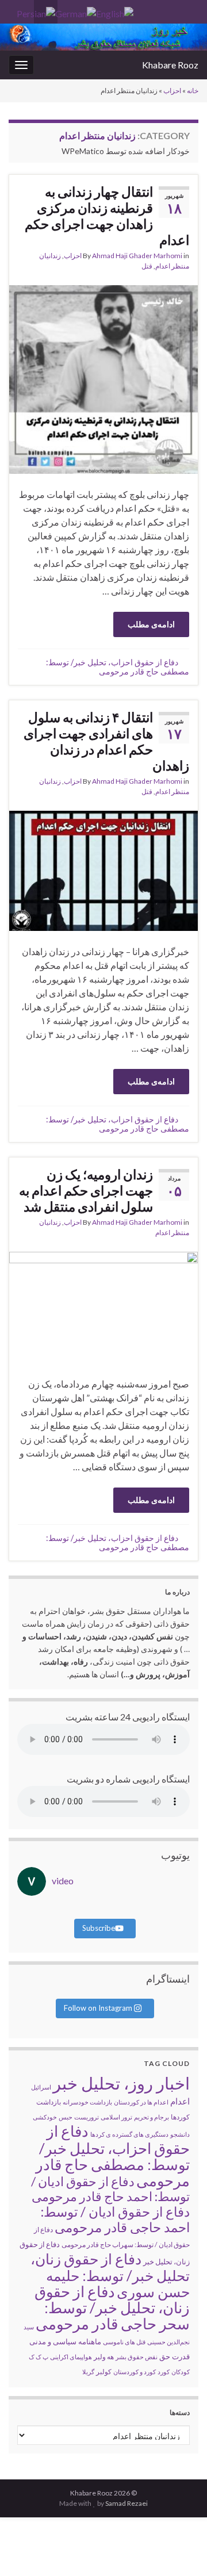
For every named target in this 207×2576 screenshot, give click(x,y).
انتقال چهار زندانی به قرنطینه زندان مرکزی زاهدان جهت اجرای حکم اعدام (107, 216)
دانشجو (180, 2134)
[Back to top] (26, 2550)
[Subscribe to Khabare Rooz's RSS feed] (14, 9)
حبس (66, 2117)
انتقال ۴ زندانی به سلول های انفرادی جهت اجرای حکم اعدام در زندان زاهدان (106, 741)
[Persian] (36, 12)
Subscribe (99, 1928)
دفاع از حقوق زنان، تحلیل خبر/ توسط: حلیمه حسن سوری (110, 2275)
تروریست (87, 2117)
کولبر (104, 2372)
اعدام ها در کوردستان (141, 2102)
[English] (115, 12)
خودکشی (45, 2117)
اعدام (180, 2101)
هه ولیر (104, 2357)
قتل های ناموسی (124, 2342)
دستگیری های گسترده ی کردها (129, 2134)
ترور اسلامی (116, 2117)
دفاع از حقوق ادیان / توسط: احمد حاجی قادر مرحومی (115, 2219)
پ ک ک (39, 2357)
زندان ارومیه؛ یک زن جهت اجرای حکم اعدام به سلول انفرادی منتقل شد (86, 1190)
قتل (147, 266)
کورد (164, 2372)
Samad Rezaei (126, 2503)
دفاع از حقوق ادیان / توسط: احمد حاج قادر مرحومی (110, 2189)
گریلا (88, 2372)
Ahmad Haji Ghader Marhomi (137, 256)
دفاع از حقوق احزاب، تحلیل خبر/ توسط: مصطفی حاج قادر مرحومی (118, 667)
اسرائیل (41, 2087)
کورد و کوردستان (135, 2372)
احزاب (172, 91)
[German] (76, 12)
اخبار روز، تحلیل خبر (121, 2083)
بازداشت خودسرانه (87, 2102)
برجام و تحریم (152, 2117)
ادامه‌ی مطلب (151, 624)
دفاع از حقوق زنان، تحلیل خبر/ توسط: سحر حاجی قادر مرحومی (112, 2307)
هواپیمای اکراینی (71, 2357)
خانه (193, 91)
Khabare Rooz (170, 65)
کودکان (181, 2372)
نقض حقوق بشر (137, 2357)
